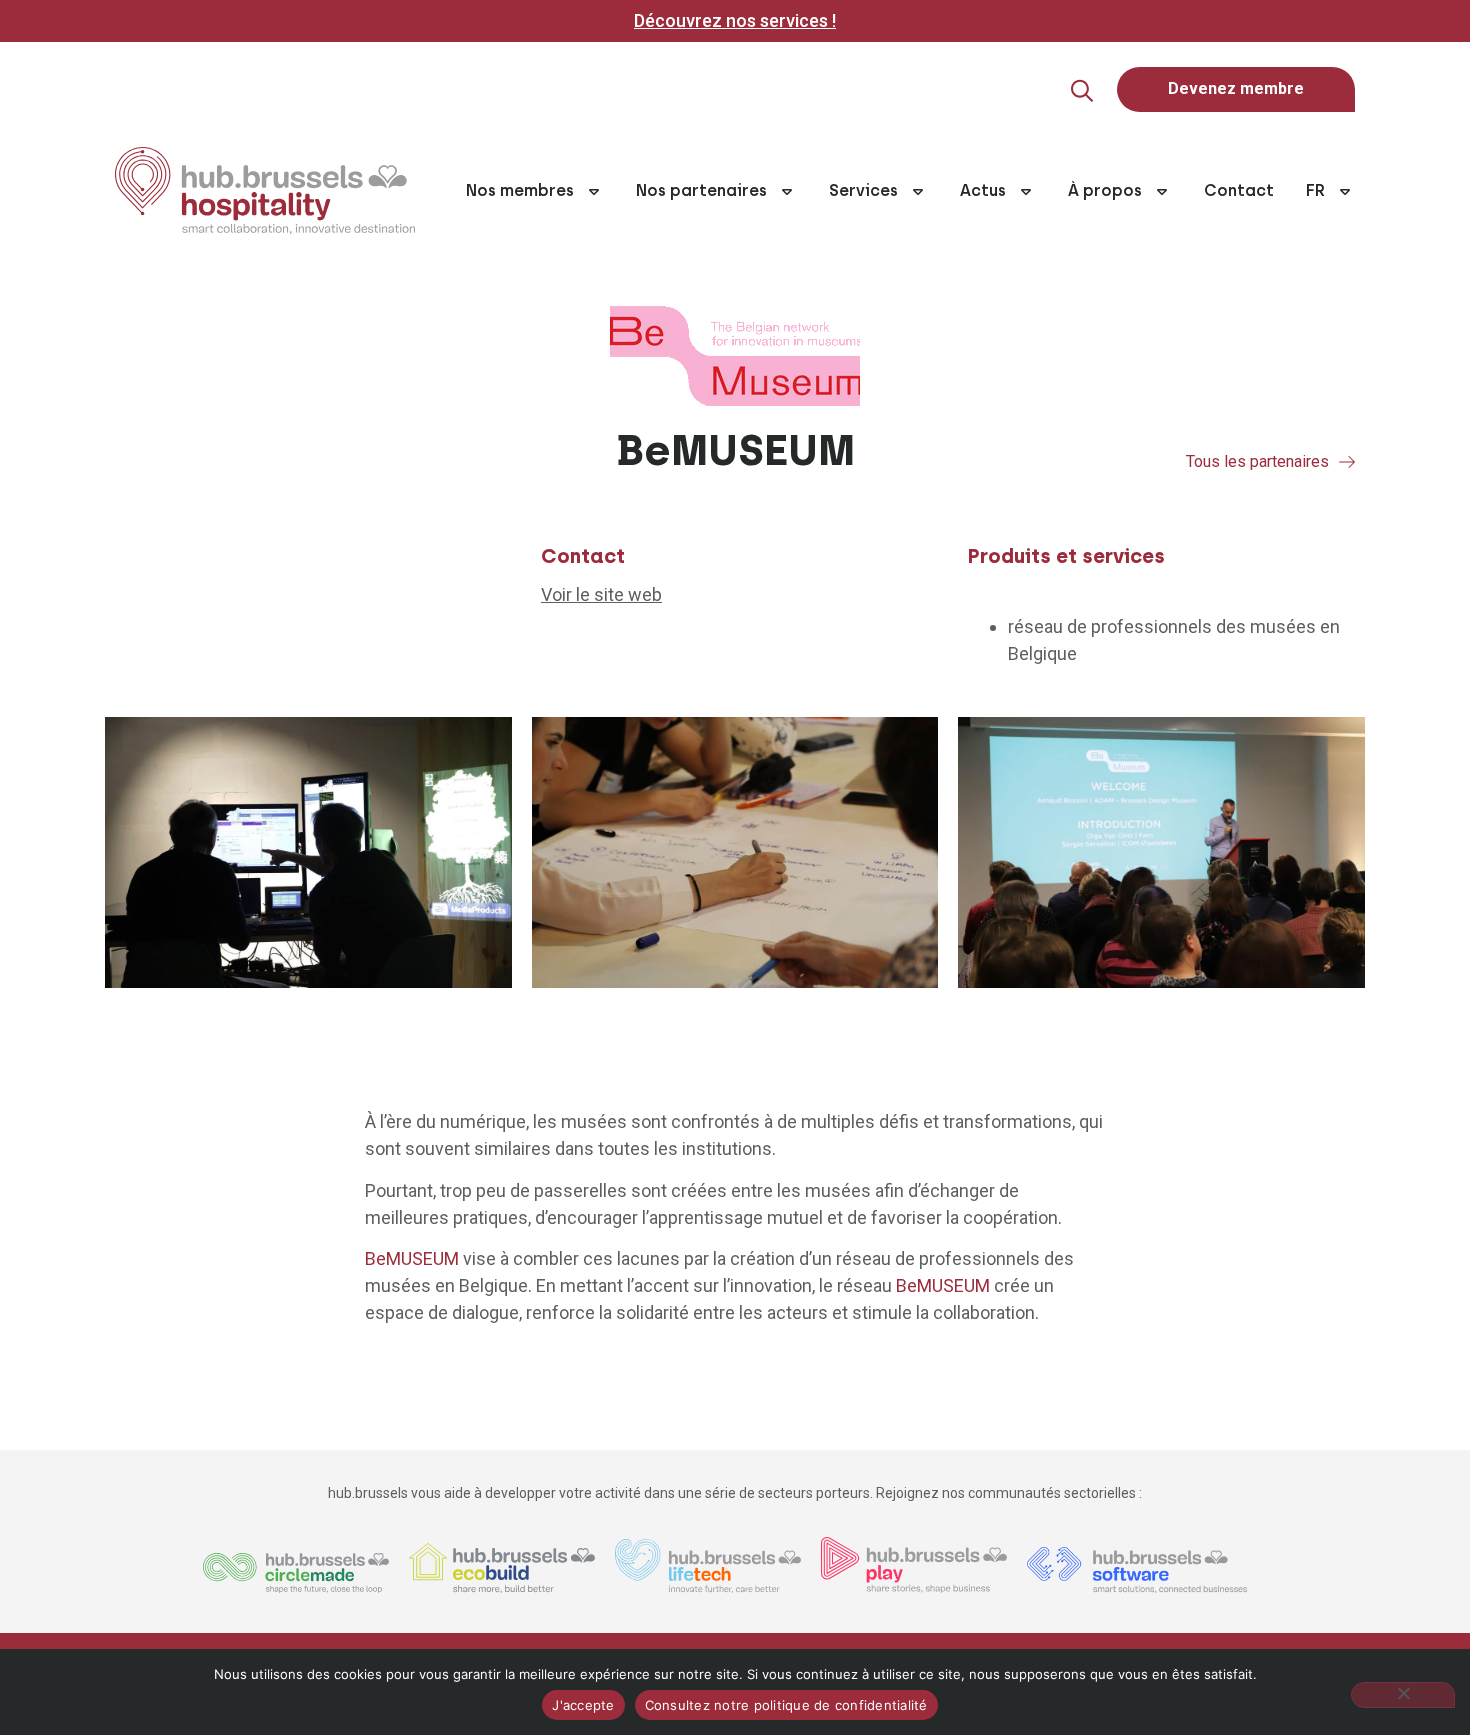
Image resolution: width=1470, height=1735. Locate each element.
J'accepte (583, 1705)
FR (1315, 190)
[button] (1082, 91)
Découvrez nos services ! (735, 20)
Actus (983, 190)
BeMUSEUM (412, 1258)
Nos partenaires (701, 190)
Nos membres (520, 190)
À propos (1105, 190)
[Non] (1403, 1695)
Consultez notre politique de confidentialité (786, 1705)
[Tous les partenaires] (1347, 462)
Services (863, 190)
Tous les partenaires (1257, 461)
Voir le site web (601, 594)
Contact (1239, 190)
